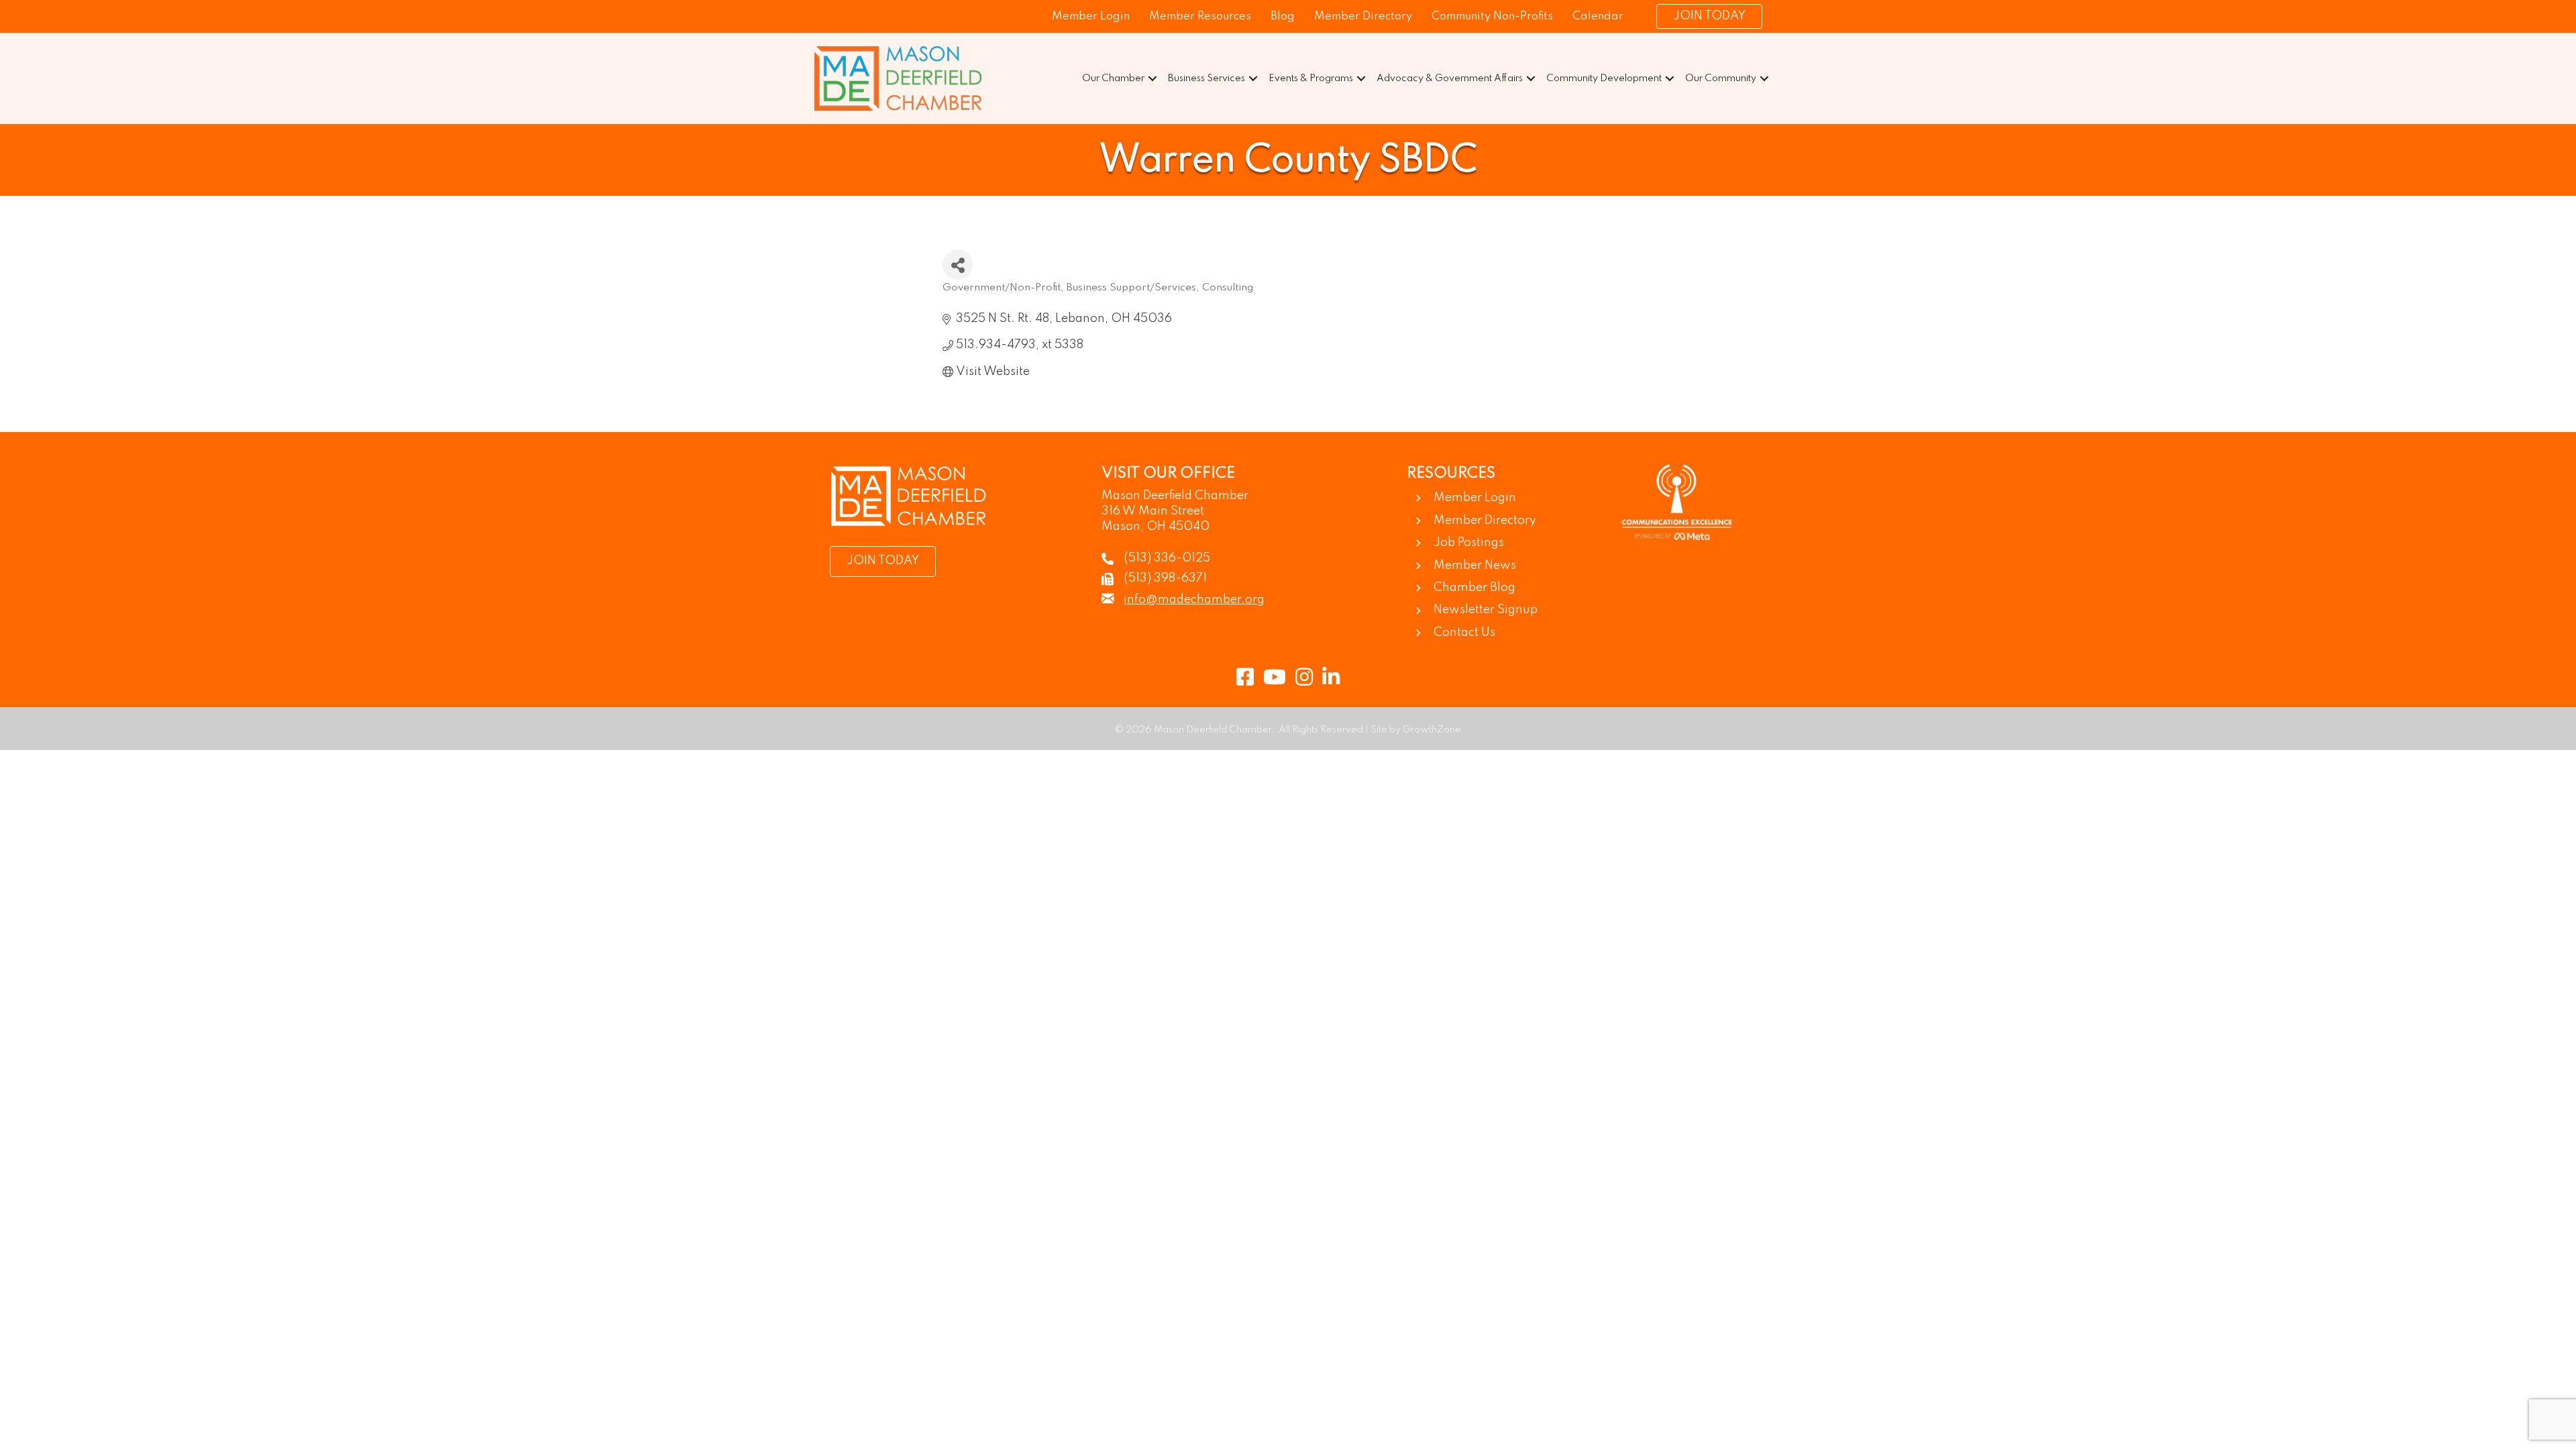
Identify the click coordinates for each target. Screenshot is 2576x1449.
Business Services (1206, 78)
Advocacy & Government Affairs (1450, 78)
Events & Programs (1311, 78)
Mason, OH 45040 (1156, 527)
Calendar (1598, 16)
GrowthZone (1432, 730)
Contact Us (1464, 633)
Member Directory (1363, 16)
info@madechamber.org (1194, 600)
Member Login (1091, 16)
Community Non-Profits (1492, 16)
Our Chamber (1113, 78)
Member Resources (1200, 16)
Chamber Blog (1474, 588)
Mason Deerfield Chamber (1175, 496)
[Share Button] (958, 265)
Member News (1475, 566)
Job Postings (1469, 543)
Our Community (1721, 78)
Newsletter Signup (1486, 610)
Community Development (1604, 78)
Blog (1283, 16)
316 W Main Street (1153, 511)
